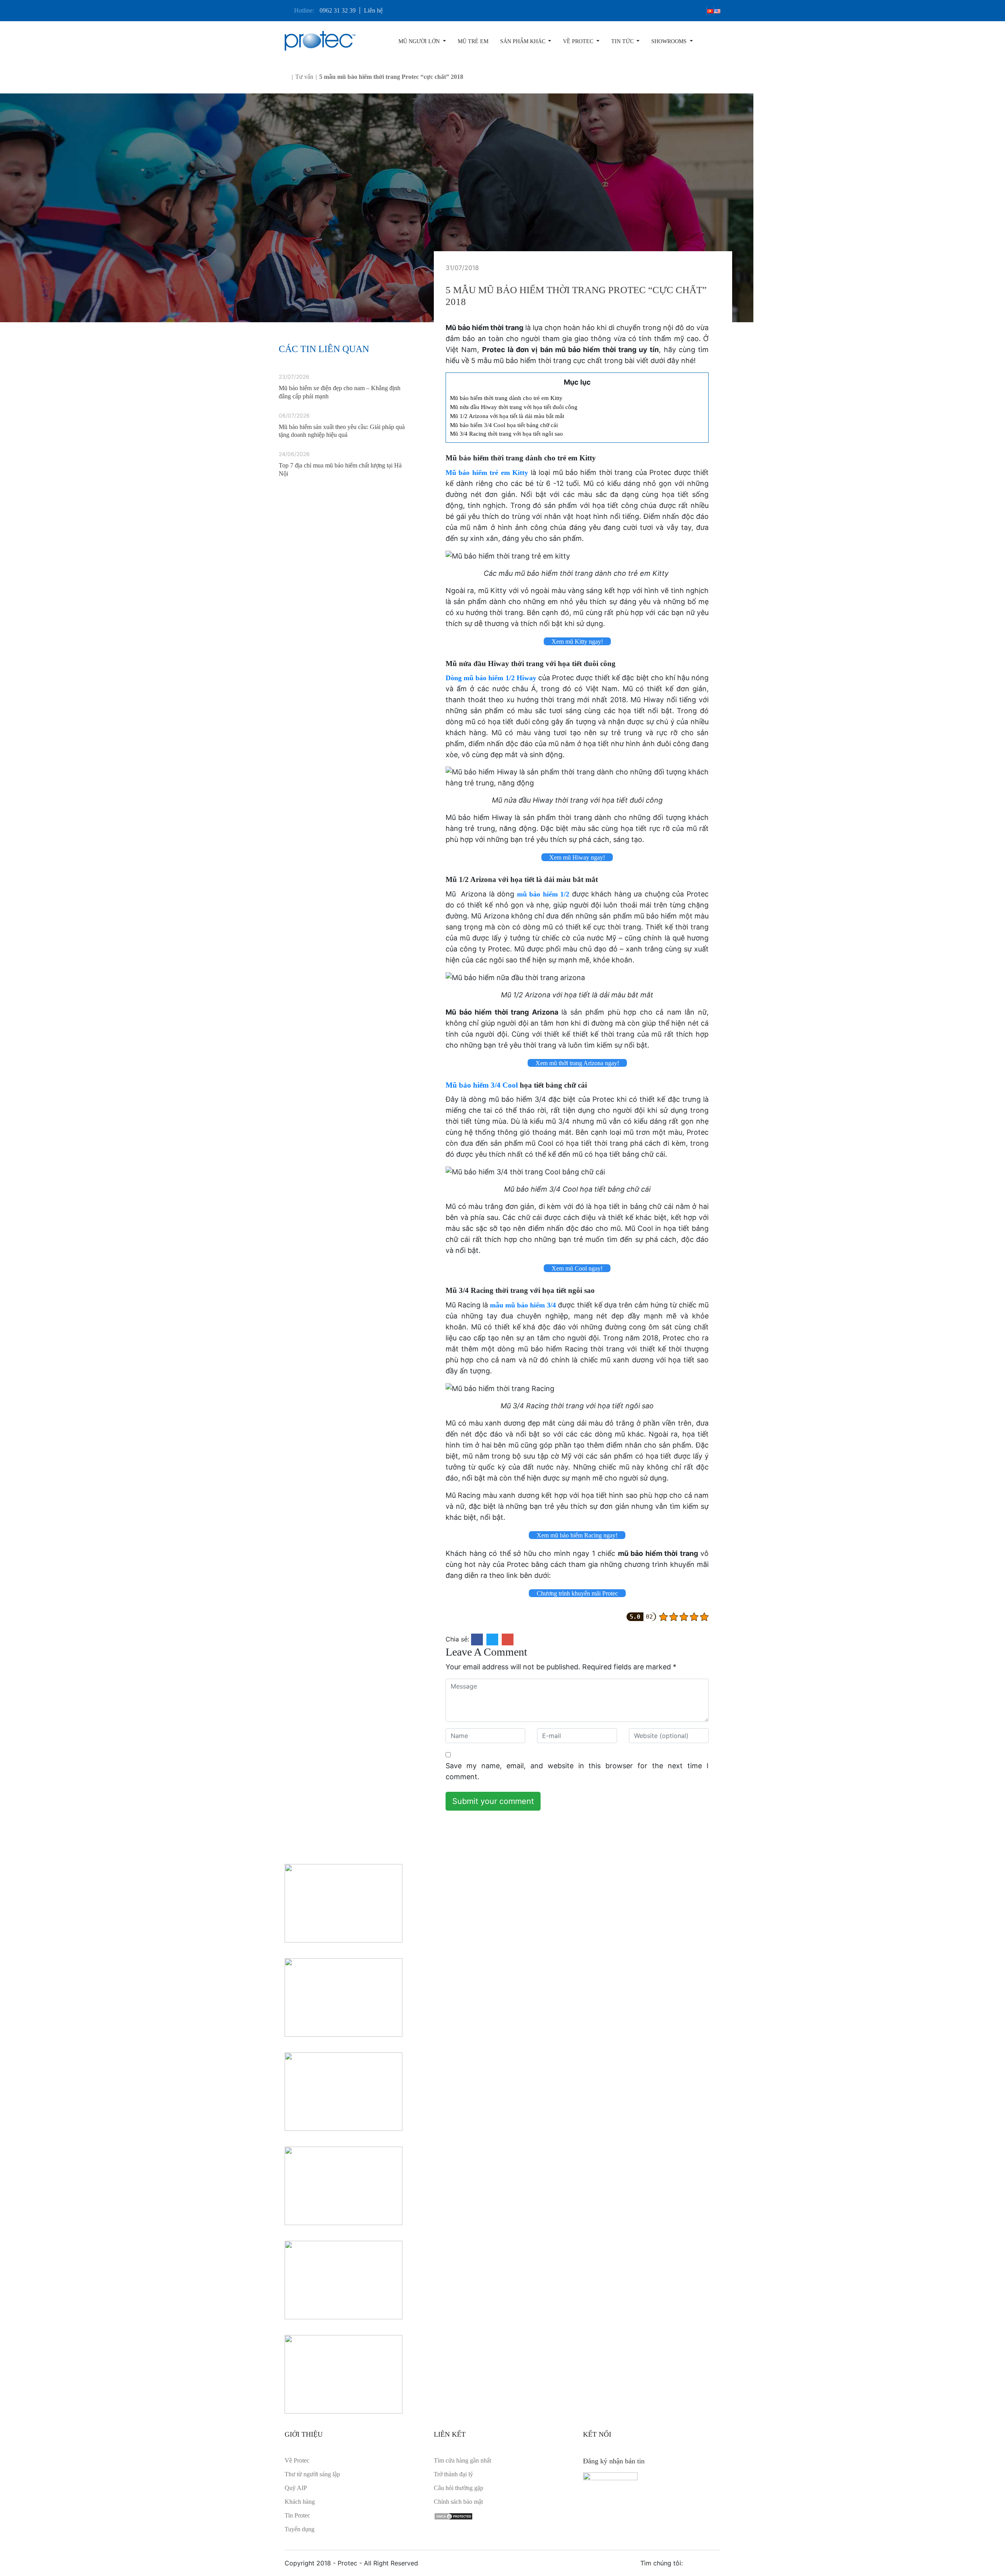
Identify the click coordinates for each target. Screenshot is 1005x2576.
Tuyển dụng (300, 2529)
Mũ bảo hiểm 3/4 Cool (482, 1085)
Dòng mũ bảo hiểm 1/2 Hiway (491, 678)
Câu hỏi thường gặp (459, 2488)
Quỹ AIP (296, 2488)
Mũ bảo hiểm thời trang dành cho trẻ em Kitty (507, 398)
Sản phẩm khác (524, 41)
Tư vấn (304, 77)
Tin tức (623, 41)
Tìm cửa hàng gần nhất (462, 2460)
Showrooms (670, 41)
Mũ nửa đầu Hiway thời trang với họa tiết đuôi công (514, 407)
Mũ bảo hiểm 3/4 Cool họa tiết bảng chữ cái (504, 425)
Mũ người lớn (420, 41)
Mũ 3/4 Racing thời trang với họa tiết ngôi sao (506, 434)
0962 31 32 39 (338, 10)
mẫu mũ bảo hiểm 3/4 (523, 1305)
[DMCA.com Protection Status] (453, 2515)
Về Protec (579, 41)
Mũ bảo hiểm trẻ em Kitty (487, 473)
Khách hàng (300, 2502)
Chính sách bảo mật (458, 2502)
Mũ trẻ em (473, 41)
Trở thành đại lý (453, 2474)
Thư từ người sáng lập (312, 2474)
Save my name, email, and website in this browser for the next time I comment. (577, 1771)
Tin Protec (297, 2515)
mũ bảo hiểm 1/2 (543, 894)
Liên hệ (373, 10)
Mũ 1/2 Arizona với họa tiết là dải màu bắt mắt (507, 416)
